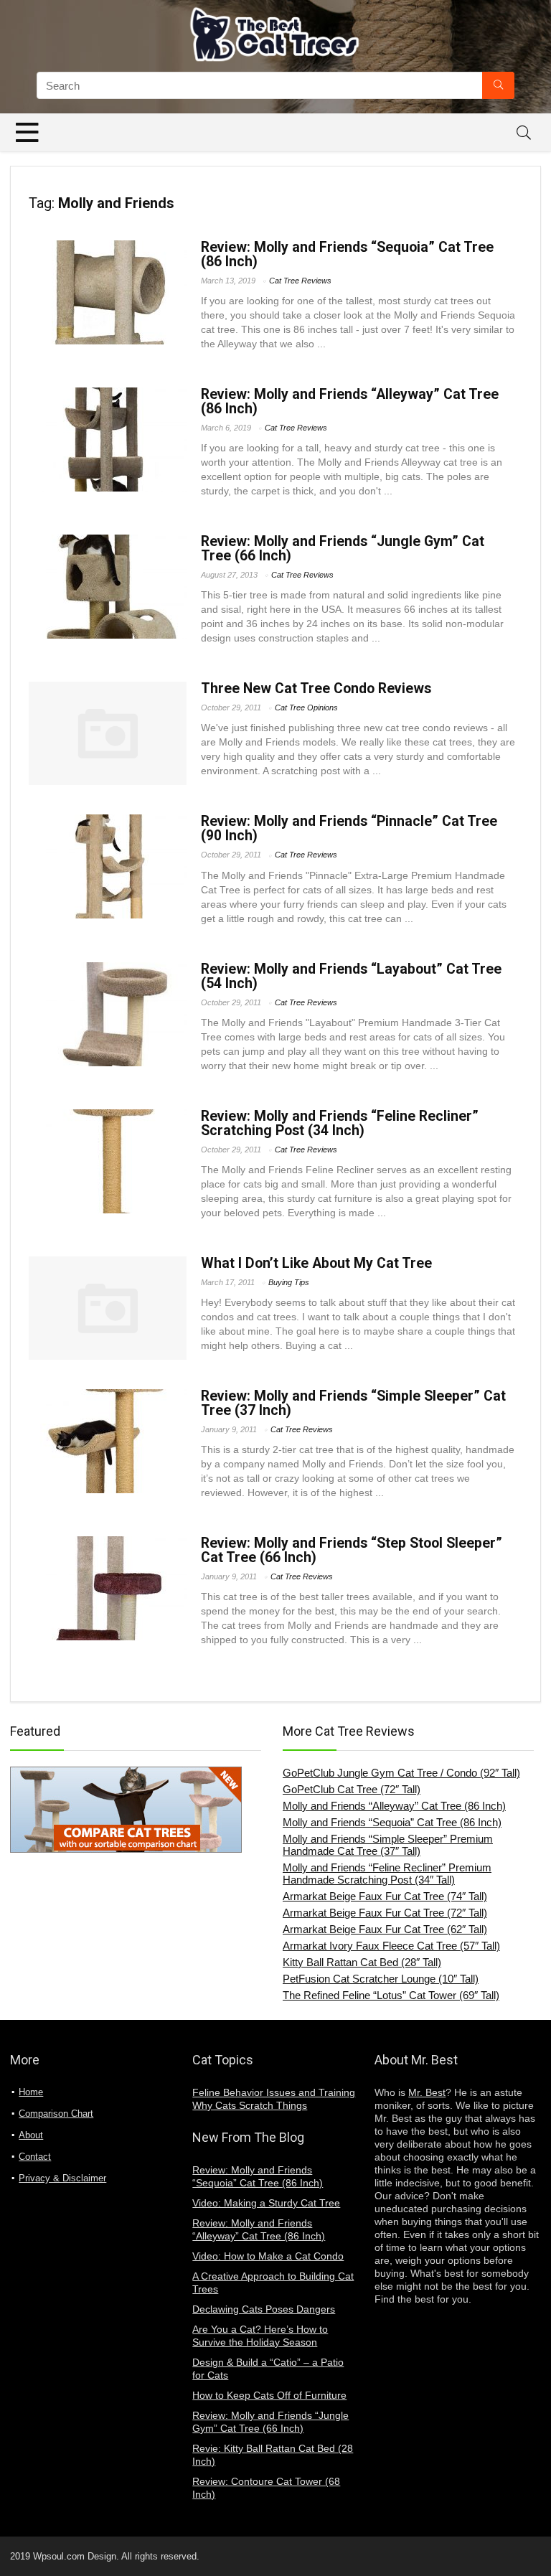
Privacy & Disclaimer (62, 2178)
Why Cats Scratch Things (250, 2105)
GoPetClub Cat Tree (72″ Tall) (352, 1789)
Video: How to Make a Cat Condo (268, 2256)
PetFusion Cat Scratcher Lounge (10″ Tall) (381, 1979)
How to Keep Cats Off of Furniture (269, 2395)
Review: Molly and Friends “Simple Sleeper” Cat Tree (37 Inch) (353, 1403)
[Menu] (27, 132)
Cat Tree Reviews (300, 281)
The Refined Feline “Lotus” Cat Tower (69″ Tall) (391, 1995)
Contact (35, 2157)
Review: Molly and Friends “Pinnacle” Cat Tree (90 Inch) (349, 828)
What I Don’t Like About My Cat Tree (316, 1263)
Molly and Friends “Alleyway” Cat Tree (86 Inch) (394, 1806)
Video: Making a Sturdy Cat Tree (266, 2203)
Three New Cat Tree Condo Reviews (316, 688)
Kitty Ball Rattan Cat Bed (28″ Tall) (362, 1962)
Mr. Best (427, 2092)
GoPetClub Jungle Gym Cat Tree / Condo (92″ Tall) (401, 1773)
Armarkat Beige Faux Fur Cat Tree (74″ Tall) (385, 1896)
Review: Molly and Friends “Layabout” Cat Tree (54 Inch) (351, 976)
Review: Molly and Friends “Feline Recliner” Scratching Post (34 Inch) (340, 1123)
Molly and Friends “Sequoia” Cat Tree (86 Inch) (392, 1822)
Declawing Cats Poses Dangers (264, 2309)
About (31, 2135)
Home (31, 2092)
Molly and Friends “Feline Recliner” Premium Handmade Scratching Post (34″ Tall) (387, 1874)
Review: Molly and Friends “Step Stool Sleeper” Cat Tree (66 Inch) (352, 1550)
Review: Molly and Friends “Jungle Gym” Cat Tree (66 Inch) (343, 549)
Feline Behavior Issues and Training (274, 2092)
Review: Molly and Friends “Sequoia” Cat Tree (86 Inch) (347, 254)
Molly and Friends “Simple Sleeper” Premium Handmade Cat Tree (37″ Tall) (388, 1845)
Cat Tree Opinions (306, 708)
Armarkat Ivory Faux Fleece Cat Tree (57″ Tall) (391, 1946)
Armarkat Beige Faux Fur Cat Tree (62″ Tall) (385, 1929)
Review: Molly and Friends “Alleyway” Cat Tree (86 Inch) (350, 401)
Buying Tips (289, 1282)
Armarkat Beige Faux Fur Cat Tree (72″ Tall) (385, 1913)
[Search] (524, 132)
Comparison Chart (56, 2114)
